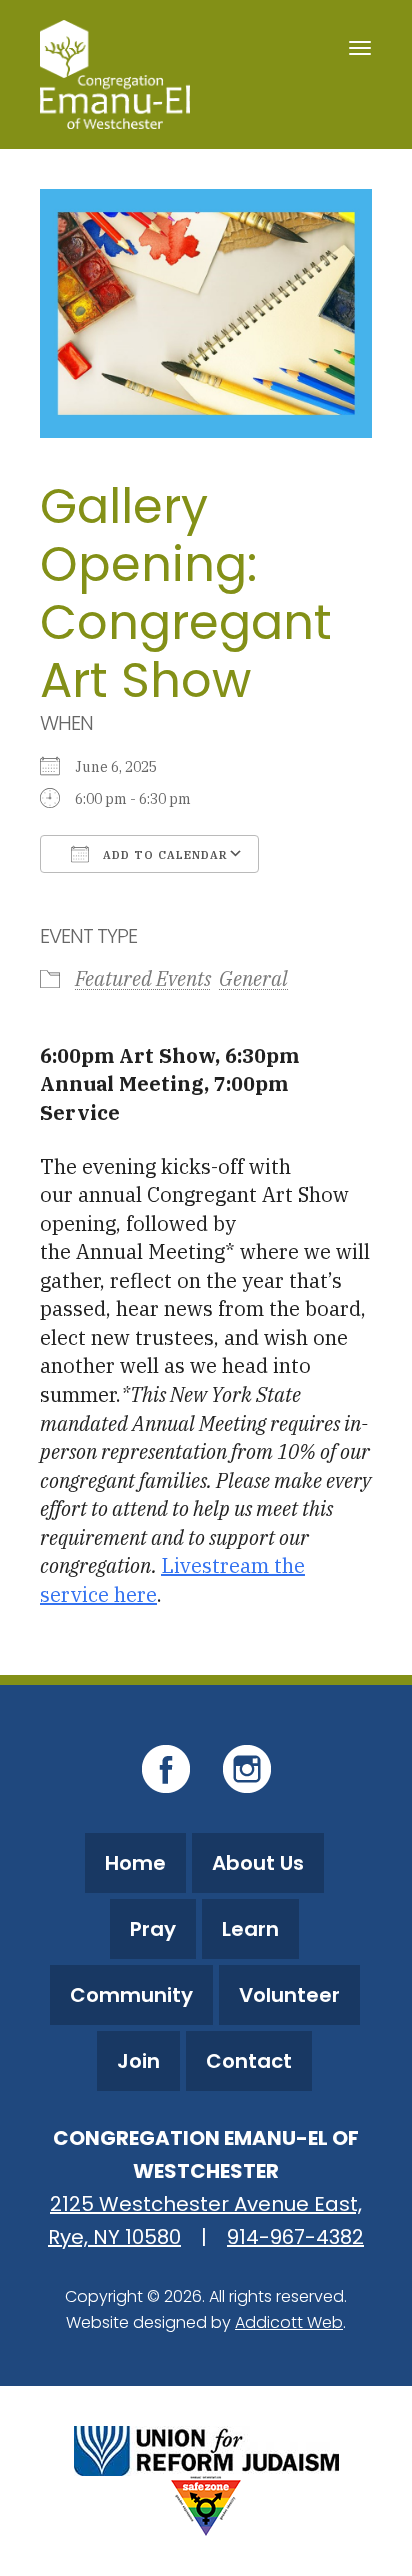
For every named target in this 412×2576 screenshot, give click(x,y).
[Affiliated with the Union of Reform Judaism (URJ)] (206, 2448)
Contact (249, 2061)
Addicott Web (289, 2322)
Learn (250, 1929)
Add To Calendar (163, 855)
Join (138, 2061)
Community (131, 1995)
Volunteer (289, 1995)
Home (135, 1863)
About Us (258, 1863)
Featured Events (143, 978)
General (253, 978)
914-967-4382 (295, 2237)
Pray (153, 1929)
